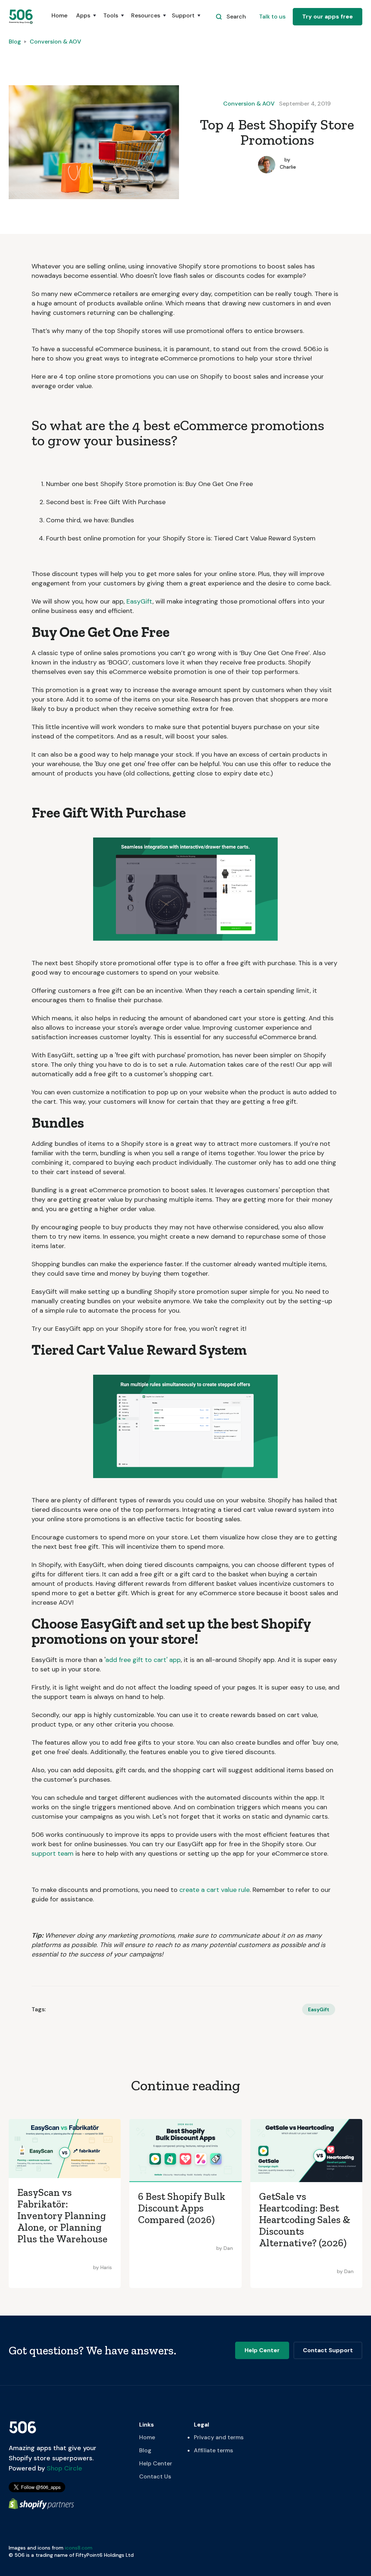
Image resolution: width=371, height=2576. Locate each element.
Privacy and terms (219, 2437)
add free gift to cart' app (143, 1660)
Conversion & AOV (55, 42)
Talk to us (272, 17)
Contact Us (155, 2476)
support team (53, 1853)
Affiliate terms (213, 2450)
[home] (21, 17)
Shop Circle (64, 2468)
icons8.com (79, 2548)
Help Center (156, 2463)
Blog (15, 42)
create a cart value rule (214, 1890)
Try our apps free (328, 17)
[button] (85, 19)
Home (59, 15)
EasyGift (139, 601)
